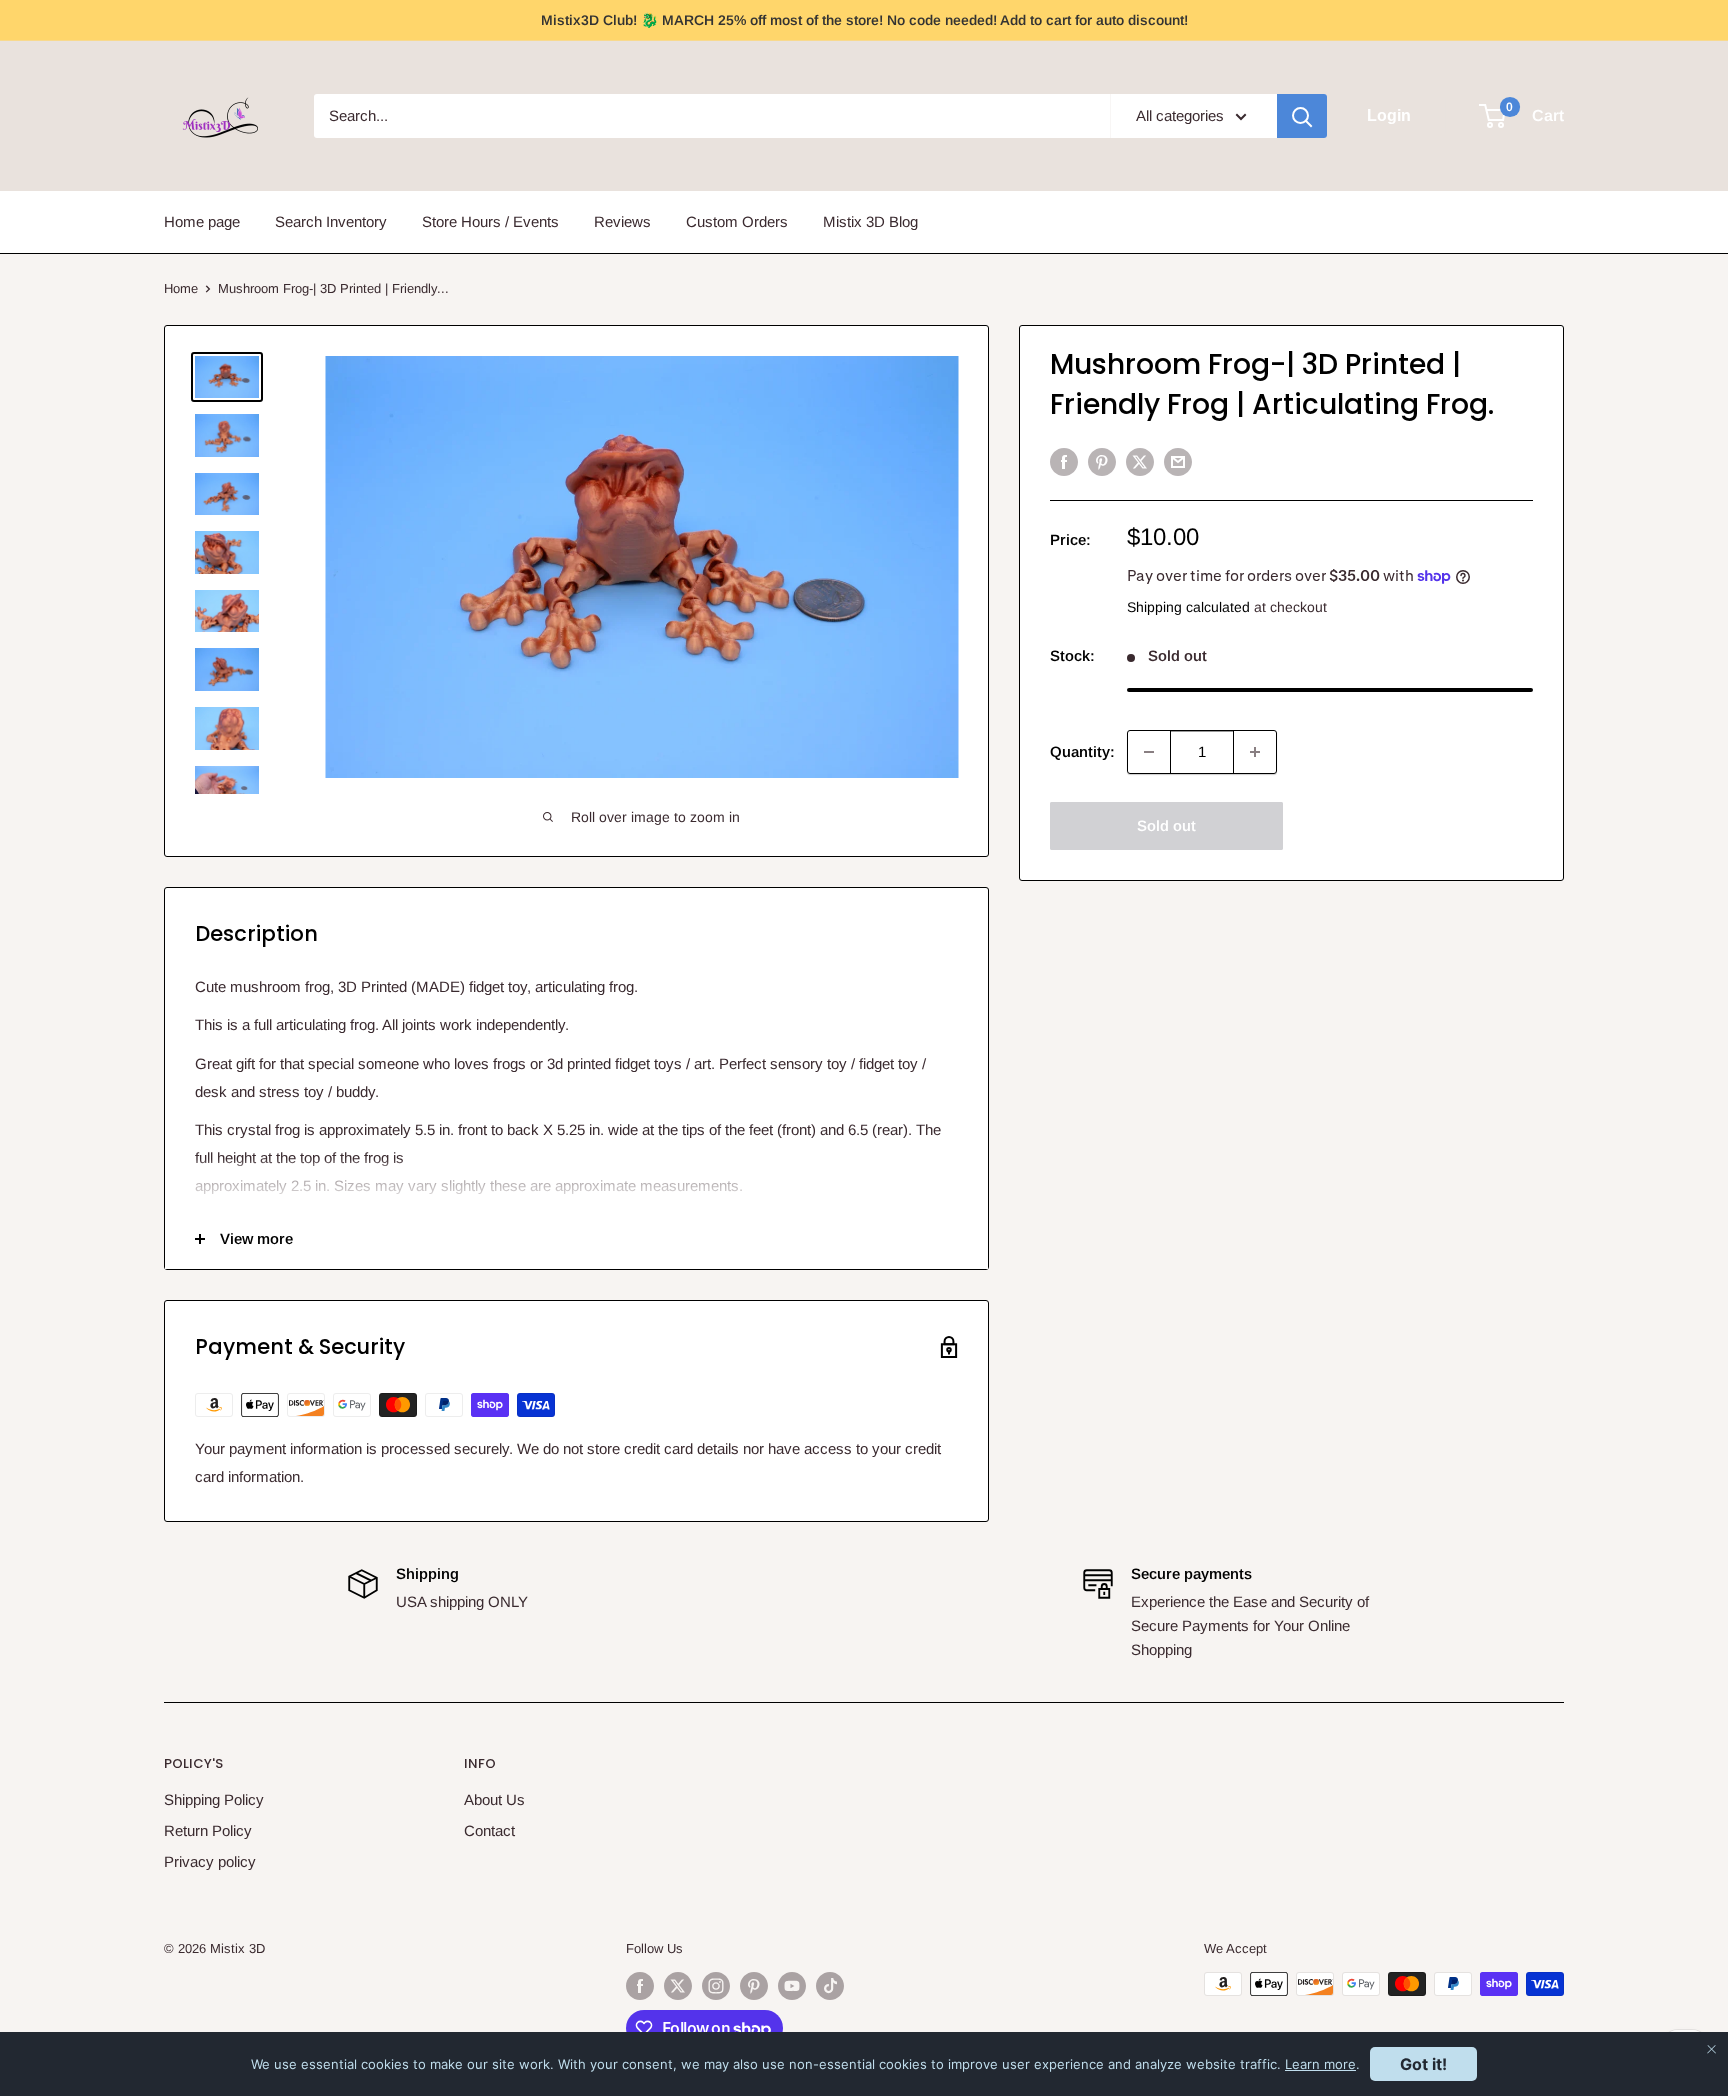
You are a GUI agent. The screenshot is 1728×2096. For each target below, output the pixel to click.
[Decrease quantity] (1149, 752)
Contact (489, 1830)
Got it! (1423, 2064)
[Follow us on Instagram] (716, 1986)
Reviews (622, 221)
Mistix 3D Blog (870, 221)
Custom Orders (737, 221)
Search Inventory (331, 221)
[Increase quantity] (1255, 752)
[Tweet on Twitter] (1140, 461)
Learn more (1320, 2064)
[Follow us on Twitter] (678, 1986)
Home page (202, 221)
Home (181, 288)
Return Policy (208, 1830)
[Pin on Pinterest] (1102, 461)
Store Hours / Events (490, 221)
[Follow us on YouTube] (792, 1986)
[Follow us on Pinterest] (754, 1986)
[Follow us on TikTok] (830, 1986)
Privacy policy (210, 1861)
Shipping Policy (214, 1799)
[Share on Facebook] (1064, 461)
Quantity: (1082, 751)
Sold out (1166, 825)
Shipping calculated (1188, 607)
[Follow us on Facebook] (640, 1986)
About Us (494, 1799)
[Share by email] (1178, 461)
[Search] (1302, 116)
